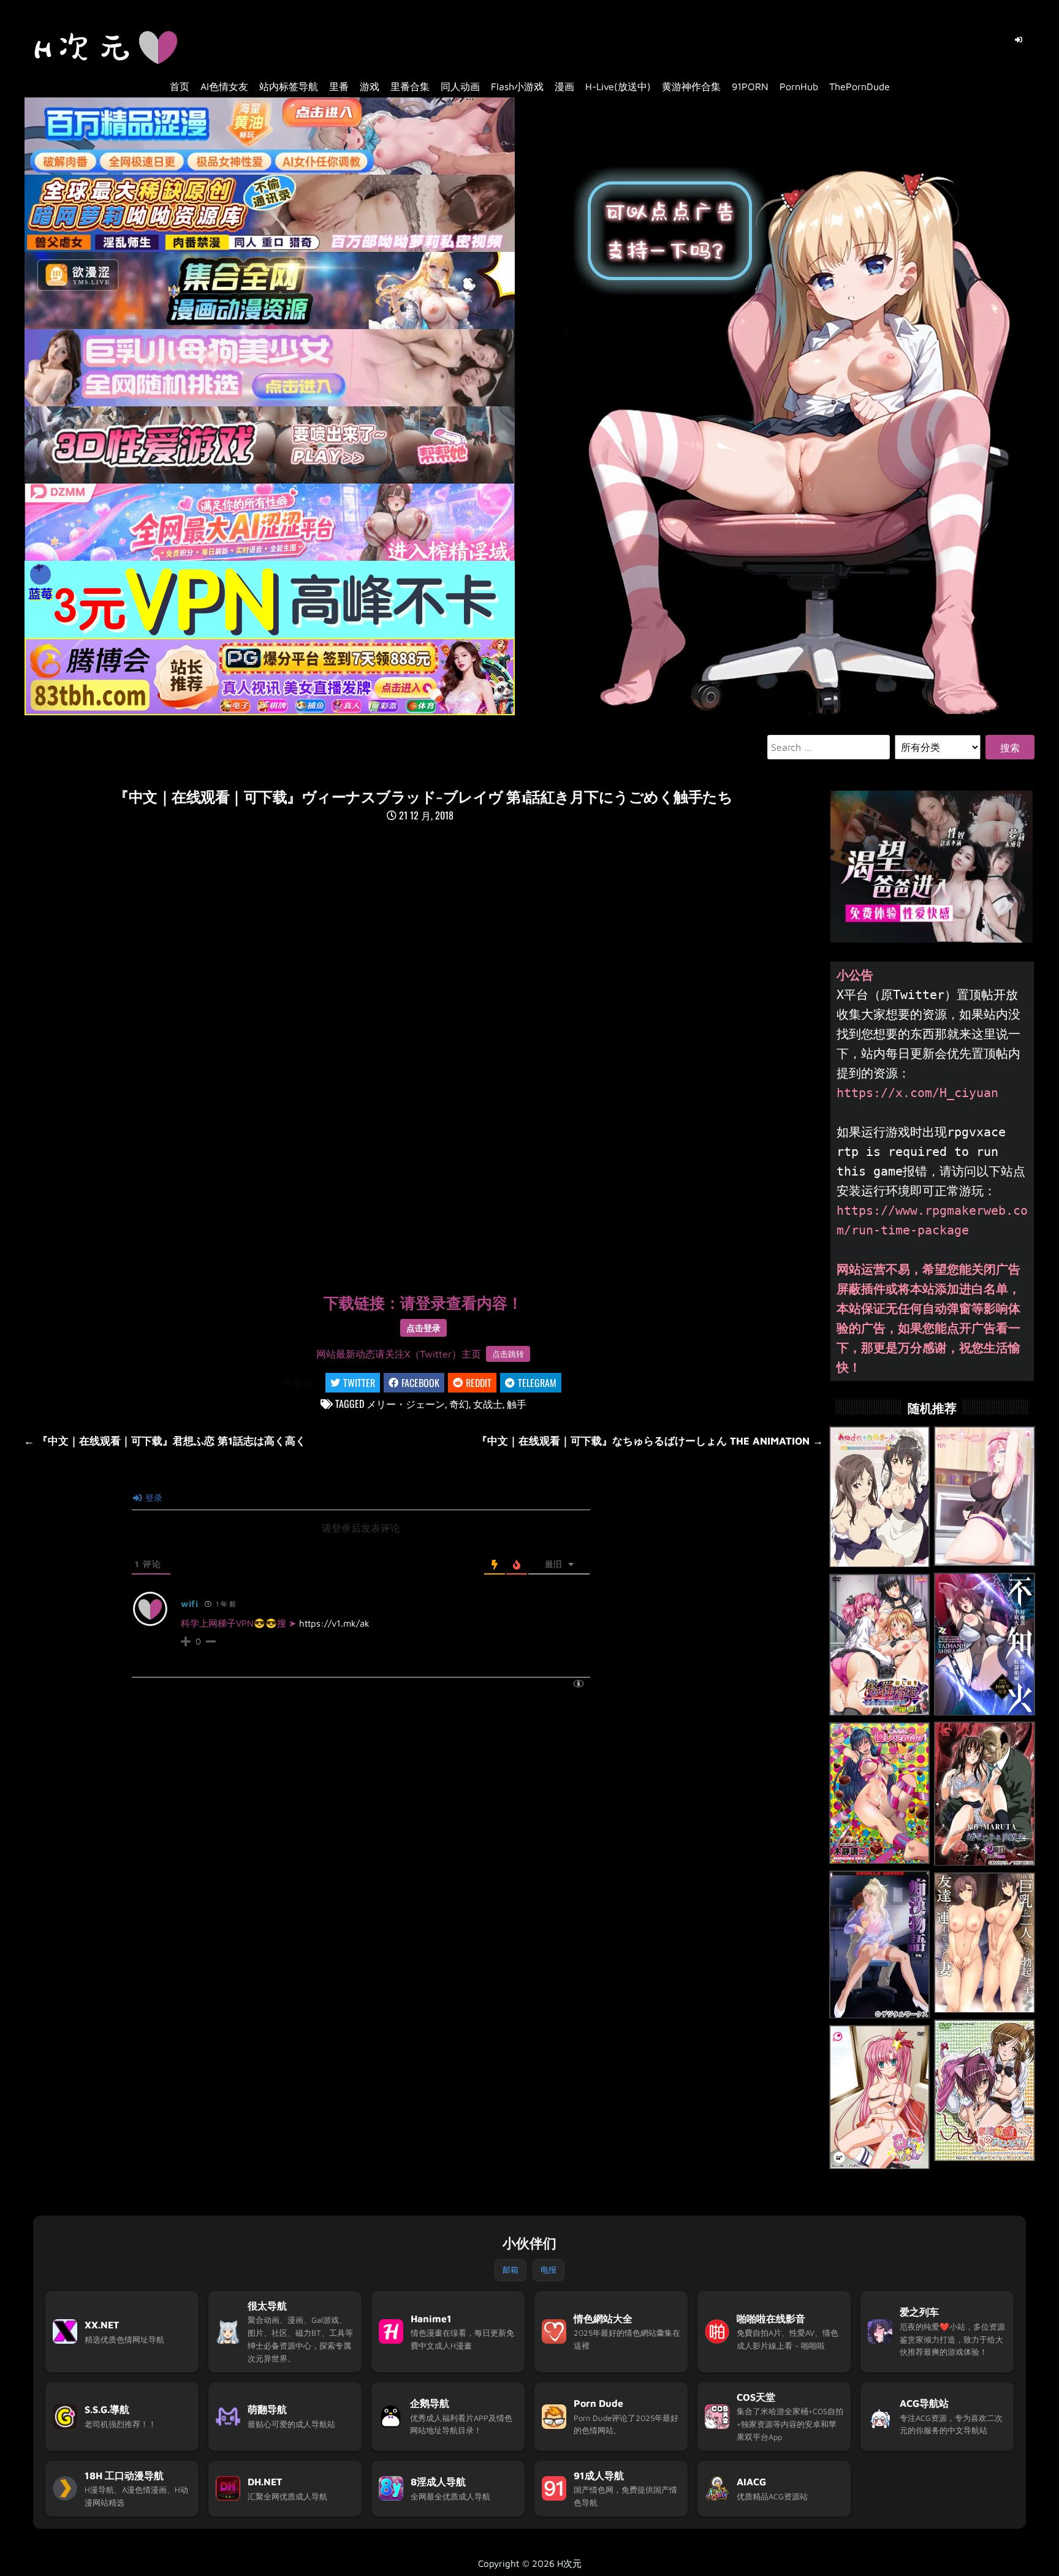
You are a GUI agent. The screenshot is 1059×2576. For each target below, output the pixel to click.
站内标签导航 (289, 86)
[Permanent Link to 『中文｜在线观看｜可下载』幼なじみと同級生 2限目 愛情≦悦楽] (985, 1794)
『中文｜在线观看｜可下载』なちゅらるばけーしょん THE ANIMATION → (650, 1441)
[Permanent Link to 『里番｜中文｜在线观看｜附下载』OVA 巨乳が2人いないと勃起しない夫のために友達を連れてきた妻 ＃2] (985, 1943)
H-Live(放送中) (618, 86)
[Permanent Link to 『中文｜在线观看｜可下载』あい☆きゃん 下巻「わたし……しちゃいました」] (880, 2097)
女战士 (488, 1404)
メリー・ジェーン (406, 1404)
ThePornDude (860, 86)
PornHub (799, 86)
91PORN (750, 86)
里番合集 (410, 86)
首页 (180, 86)
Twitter (359, 1383)
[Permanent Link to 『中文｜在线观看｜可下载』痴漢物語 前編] (880, 1945)
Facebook (420, 1383)
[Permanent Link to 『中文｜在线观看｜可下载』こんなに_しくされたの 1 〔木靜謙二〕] (880, 1793)
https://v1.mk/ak (334, 1623)
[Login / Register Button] (1019, 40)
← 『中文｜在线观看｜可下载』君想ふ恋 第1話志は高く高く (165, 1441)
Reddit (479, 1383)
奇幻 (459, 1404)
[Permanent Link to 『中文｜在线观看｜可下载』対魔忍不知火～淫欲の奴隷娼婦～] (985, 1644)
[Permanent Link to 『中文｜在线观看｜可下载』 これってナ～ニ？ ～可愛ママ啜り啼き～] (985, 1496)
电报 (548, 2270)
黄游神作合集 (691, 86)
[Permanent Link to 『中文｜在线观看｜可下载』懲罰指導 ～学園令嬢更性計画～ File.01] (880, 1645)
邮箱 (511, 2270)
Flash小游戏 (517, 86)
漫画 (564, 86)
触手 (517, 1404)
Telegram (537, 1383)
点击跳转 (508, 1354)
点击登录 (423, 1328)
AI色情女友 (224, 86)
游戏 (370, 86)
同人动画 (460, 86)
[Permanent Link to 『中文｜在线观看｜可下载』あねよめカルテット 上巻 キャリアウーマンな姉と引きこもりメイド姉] (880, 1497)
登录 (153, 1498)
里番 (339, 86)
